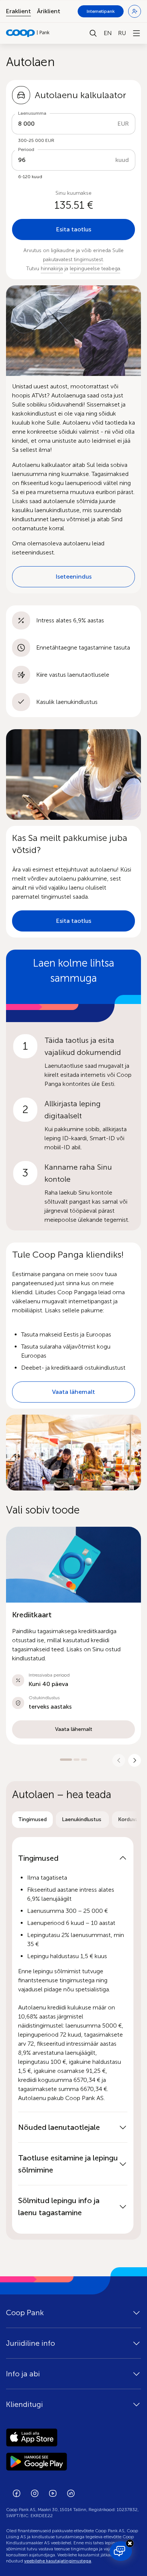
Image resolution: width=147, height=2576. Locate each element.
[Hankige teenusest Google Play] (73, 2462)
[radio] (32, 1820)
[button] (73, 1636)
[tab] (32, 1820)
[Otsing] (93, 33)
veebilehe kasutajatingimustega (58, 2561)
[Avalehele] (28, 33)
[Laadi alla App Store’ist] (73, 2437)
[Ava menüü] (136, 33)
